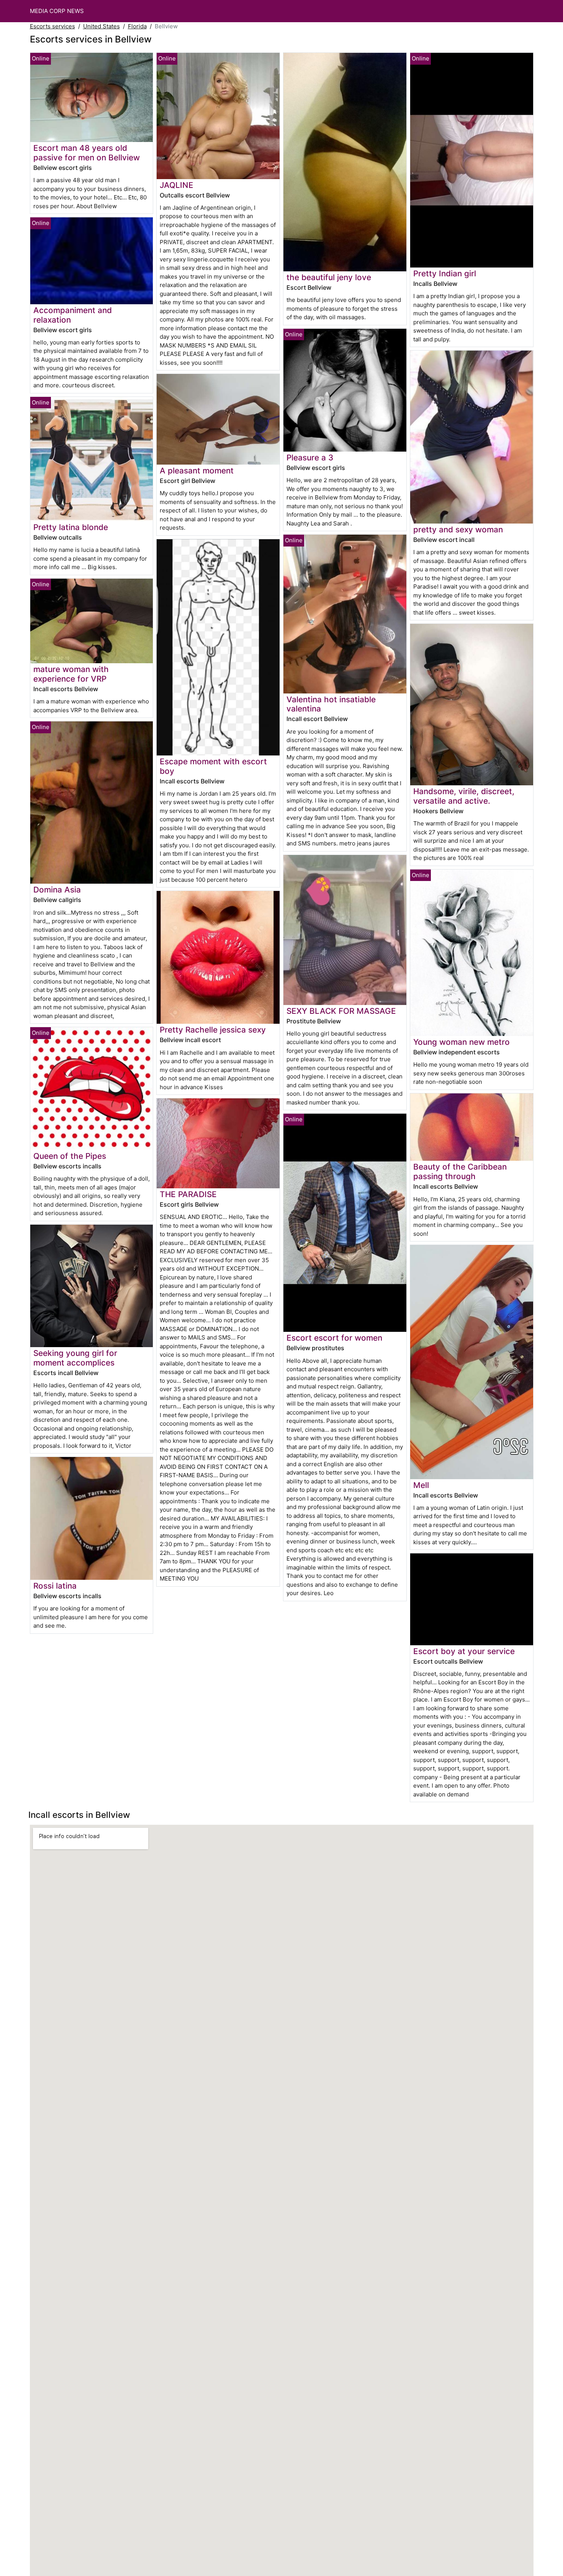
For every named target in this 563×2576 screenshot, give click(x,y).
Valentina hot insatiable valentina (331, 704)
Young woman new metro (462, 1042)
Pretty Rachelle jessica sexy (213, 1030)
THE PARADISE (188, 1194)
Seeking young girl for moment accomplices (75, 1358)
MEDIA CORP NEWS (57, 11)
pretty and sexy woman (458, 529)
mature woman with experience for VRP (71, 674)
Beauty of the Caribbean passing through (460, 1171)
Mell (421, 1485)
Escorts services (52, 26)
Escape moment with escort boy (213, 766)
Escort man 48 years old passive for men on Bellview (87, 153)
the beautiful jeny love (329, 277)
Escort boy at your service (464, 1651)
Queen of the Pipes (70, 1156)
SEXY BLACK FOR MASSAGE (341, 1011)
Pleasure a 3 (310, 458)
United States (101, 26)
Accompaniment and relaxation (73, 315)
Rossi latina (55, 1586)
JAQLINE (177, 185)
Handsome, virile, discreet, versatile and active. (464, 796)
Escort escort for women (334, 1338)
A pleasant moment (197, 471)
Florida (137, 26)
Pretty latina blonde (71, 527)
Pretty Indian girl (445, 273)
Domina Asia (57, 890)
